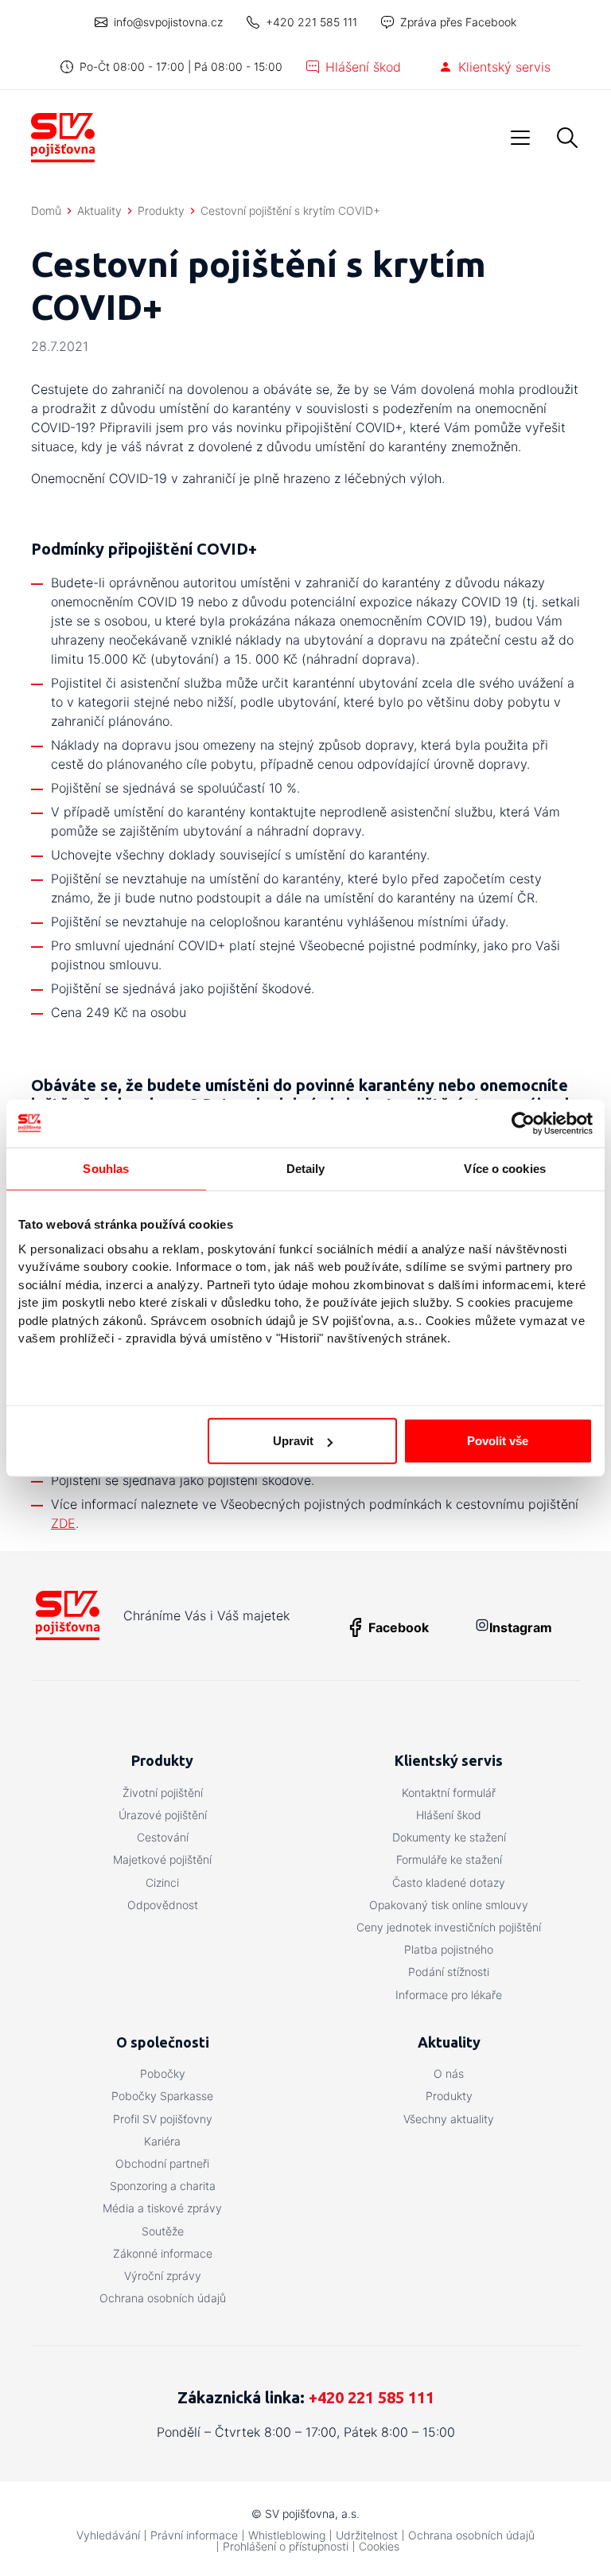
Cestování (163, 1837)
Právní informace (194, 2535)
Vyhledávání (108, 2535)
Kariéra (162, 2141)
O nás (449, 2073)
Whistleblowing (287, 2535)
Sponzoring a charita (163, 2186)
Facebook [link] (399, 1627)
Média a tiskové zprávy (162, 2208)
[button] (567, 138)
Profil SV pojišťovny (163, 2119)
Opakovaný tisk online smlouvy (449, 1905)
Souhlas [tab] (106, 1168)
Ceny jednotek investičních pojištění (449, 1927)
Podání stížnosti (449, 1972)
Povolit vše (498, 1441)
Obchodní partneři (162, 2163)
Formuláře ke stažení (449, 1859)
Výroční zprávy (163, 2276)
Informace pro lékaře (449, 1995)
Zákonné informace (163, 2253)
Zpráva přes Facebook (458, 22)
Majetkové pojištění (162, 1859)
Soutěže (163, 2231)
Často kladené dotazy (449, 1882)
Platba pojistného (449, 1949)
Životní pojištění (163, 1793)
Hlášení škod (363, 67)
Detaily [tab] (306, 1168)
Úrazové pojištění (163, 1815)
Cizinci (162, 1882)
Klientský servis (504, 67)
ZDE (63, 1523)
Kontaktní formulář (449, 1793)
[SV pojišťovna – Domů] (63, 138)
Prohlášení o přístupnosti (286, 2546)
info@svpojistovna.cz (168, 22)
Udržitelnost (367, 2535)
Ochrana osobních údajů (163, 2298)
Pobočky (163, 2073)
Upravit (293, 1441)
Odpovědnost (163, 1905)
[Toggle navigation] (520, 138)
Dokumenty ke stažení (449, 1837)
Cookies (379, 2546)
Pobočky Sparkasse (162, 2096)
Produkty (449, 2096)
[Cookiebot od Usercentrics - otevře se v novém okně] (523, 1123)
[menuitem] (162, 1793)
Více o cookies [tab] (504, 1168)
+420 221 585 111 (311, 22)
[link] (502, 1627)
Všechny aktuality (449, 2119)
